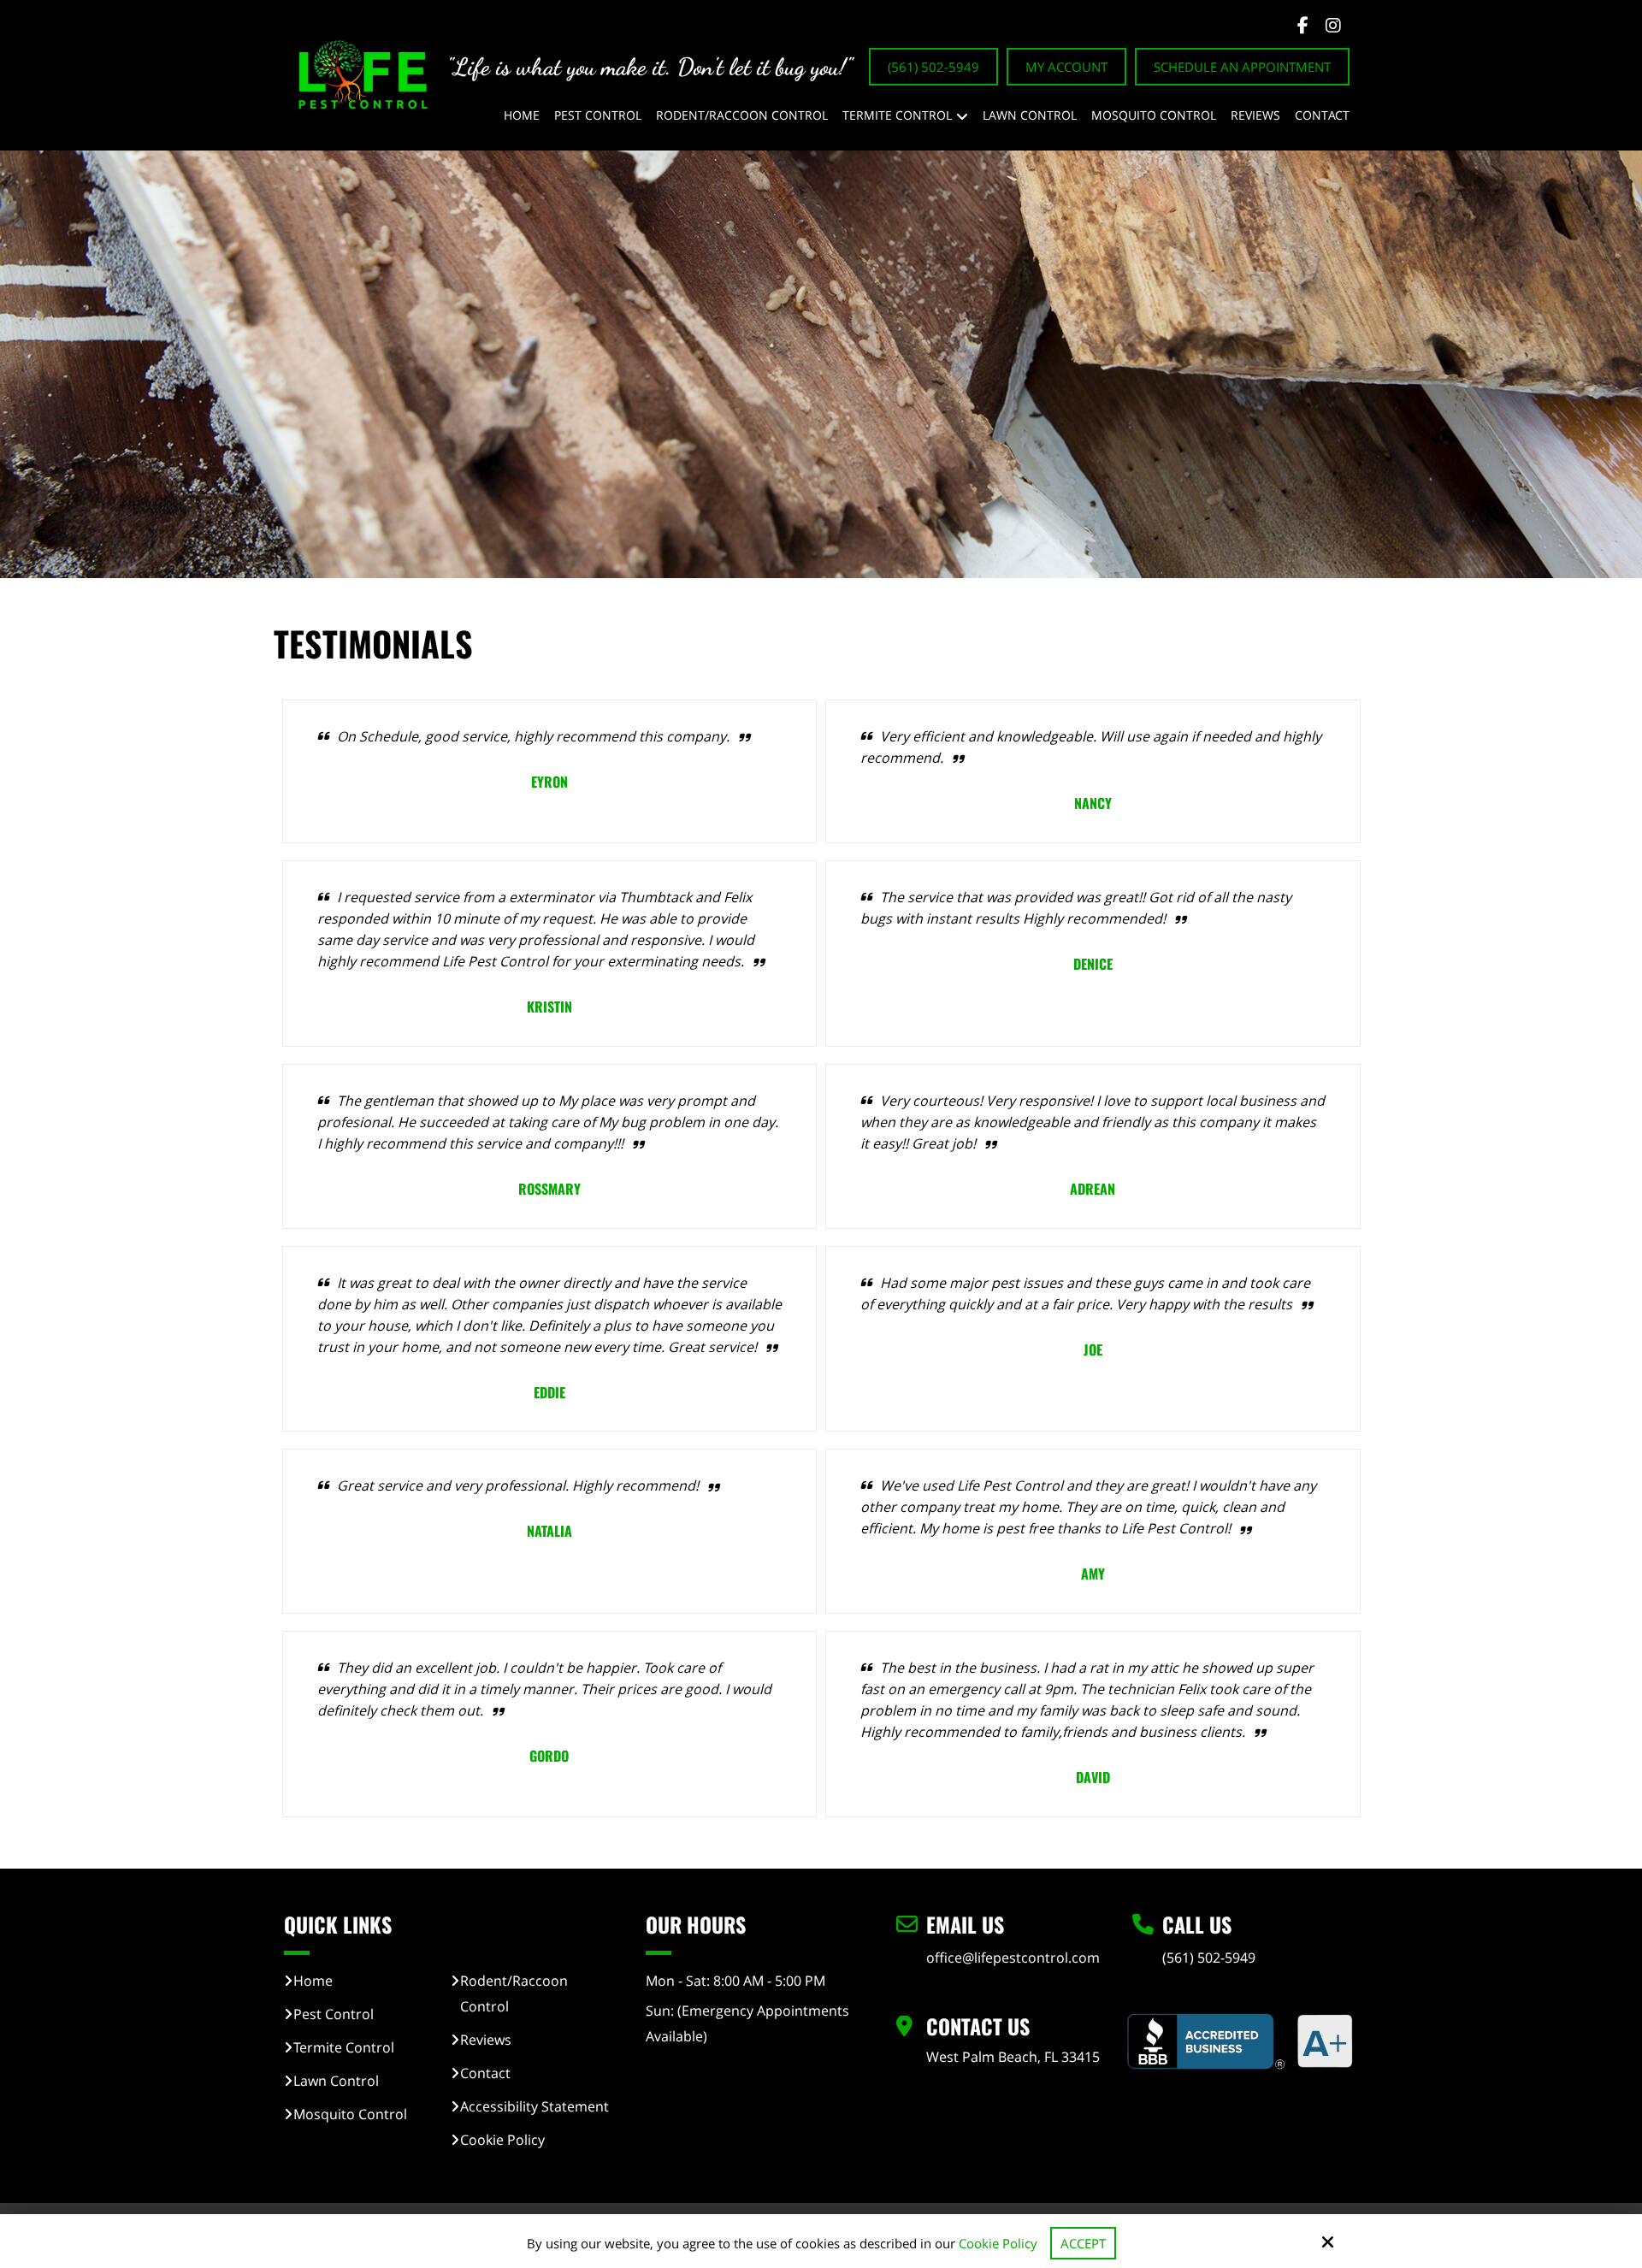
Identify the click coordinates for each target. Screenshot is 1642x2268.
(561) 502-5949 (933, 67)
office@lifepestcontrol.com (1013, 1958)
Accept (1083, 2243)
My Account (1066, 67)
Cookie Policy (998, 2243)
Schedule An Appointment (1242, 67)
